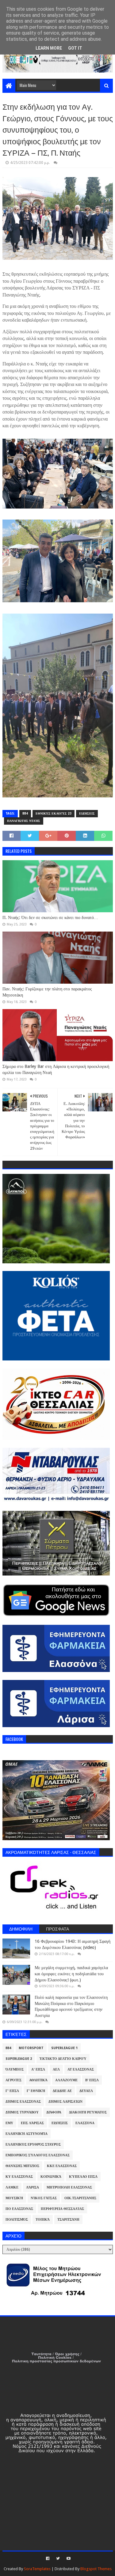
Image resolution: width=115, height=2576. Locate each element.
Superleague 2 (19, 2059)
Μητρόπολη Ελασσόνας (69, 2187)
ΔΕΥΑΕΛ (86, 2091)
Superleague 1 (64, 2048)
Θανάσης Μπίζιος (22, 2166)
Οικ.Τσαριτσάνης (80, 2198)
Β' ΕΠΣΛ (92, 2080)
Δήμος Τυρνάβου (22, 2112)
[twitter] (58, 2559)
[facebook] (48, 2559)
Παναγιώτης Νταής (24, 821)
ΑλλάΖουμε (66, 2080)
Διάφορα (54, 2112)
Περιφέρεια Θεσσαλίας (62, 2209)
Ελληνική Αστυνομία (27, 2134)
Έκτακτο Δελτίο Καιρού (63, 2059)
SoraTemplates (37, 2569)
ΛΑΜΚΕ (12, 2187)
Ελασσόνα (85, 2123)
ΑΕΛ (56, 2069)
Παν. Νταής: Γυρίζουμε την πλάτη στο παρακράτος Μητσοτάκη (47, 992)
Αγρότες (13, 2080)
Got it (75, 48)
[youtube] (68, 2559)
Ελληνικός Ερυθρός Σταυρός (33, 2145)
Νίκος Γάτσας (44, 2198)
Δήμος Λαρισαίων (65, 2102)
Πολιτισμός (17, 2220)
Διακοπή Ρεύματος (88, 2112)
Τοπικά (43, 2220)
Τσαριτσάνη (68, 2220)
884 (25, 813)
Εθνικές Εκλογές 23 (54, 813)
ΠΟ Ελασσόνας (19, 2209)
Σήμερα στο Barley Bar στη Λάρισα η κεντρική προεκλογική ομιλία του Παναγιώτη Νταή (56, 1069)
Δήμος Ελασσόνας (23, 2102)
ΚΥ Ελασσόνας (19, 2177)
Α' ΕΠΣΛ (38, 2069)
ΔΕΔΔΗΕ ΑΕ (62, 2091)
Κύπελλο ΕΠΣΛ (83, 2177)
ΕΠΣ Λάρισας (32, 2123)
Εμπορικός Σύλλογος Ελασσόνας (38, 2155)
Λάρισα (33, 2187)
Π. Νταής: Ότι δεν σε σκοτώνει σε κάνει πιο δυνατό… (50, 917)
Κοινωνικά (51, 2177)
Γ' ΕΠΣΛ (12, 2091)
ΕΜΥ (9, 2123)
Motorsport (31, 2048)
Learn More (49, 48)
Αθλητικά (38, 2080)
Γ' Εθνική (36, 2091)
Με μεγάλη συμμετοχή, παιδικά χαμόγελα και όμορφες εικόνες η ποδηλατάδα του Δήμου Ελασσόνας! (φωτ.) (71, 1974)
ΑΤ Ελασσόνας (81, 2069)
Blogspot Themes (96, 2569)
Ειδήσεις (87, 813)
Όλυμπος (15, 2069)
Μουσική (14, 2198)
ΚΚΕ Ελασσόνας (62, 2166)
